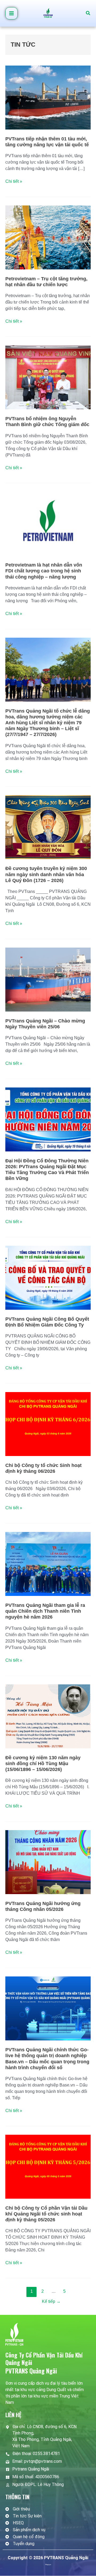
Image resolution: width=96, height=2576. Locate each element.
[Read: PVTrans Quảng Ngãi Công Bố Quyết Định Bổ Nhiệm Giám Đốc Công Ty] (48, 1277)
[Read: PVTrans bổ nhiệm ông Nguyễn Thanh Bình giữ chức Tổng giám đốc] (48, 377)
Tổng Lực (48, 2564)
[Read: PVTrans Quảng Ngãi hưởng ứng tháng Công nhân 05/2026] (48, 1862)
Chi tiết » (14, 181)
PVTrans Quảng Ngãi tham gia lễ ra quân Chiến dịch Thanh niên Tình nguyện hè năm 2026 (45, 1611)
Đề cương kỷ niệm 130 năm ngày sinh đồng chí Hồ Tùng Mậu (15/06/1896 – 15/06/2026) (43, 1764)
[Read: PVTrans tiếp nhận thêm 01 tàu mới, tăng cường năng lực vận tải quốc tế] (48, 97)
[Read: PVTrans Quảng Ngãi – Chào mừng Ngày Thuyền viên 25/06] (48, 979)
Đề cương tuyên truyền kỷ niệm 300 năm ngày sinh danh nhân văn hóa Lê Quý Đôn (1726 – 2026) (46, 874)
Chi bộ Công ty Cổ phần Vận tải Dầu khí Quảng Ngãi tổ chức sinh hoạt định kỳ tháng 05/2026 (46, 2214)
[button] (88, 13)
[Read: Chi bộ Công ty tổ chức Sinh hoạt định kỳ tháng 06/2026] (48, 1424)
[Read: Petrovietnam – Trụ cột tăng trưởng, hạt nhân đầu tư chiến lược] (48, 237)
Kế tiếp (51, 2301)
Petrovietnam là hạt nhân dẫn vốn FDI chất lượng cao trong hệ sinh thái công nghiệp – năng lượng (44, 571)
